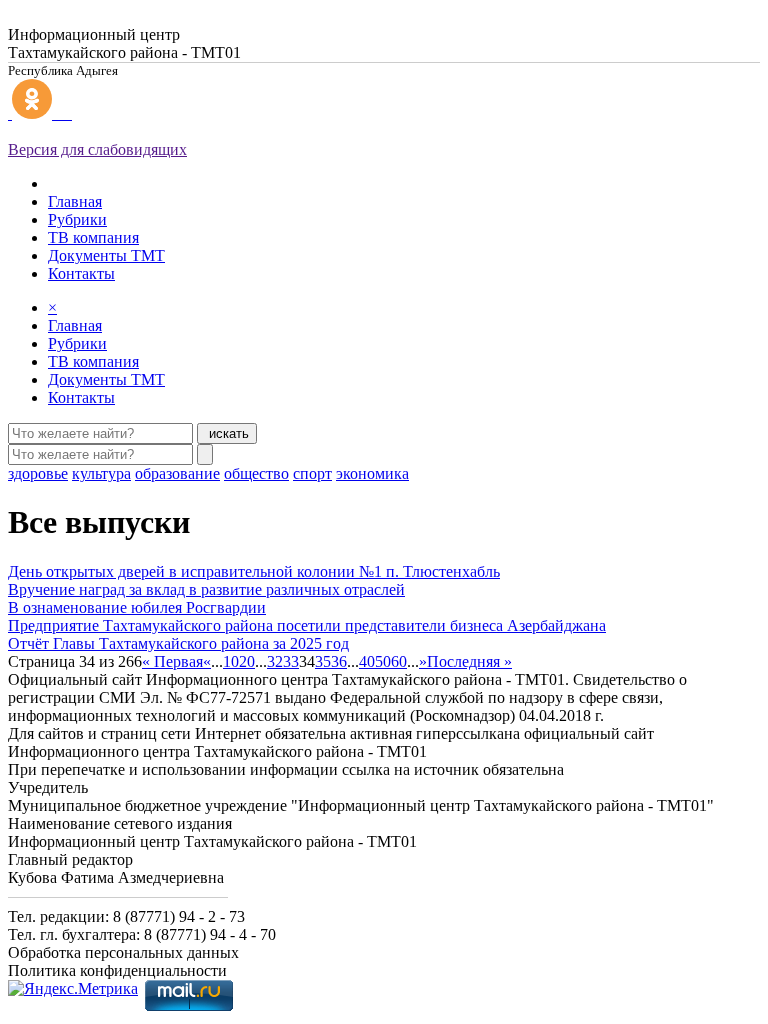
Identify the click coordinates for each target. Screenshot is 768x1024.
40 (367, 661)
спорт (312, 473)
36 (339, 661)
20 (247, 661)
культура (101, 473)
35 (323, 661)
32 (275, 661)
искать (227, 433)
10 (231, 661)
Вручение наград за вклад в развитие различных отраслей (206, 589)
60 (399, 661)
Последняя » (469, 661)
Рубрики (77, 219)
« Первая (172, 661)
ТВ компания (93, 237)
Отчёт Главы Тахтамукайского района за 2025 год (178, 643)
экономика (372, 473)
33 (291, 661)
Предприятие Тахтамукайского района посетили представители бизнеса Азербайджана (307, 625)
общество (256, 473)
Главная (75, 201)
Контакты (81, 273)
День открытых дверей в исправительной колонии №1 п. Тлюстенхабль (254, 571)
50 (383, 661)
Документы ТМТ (106, 255)
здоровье (38, 473)
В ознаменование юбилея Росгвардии (137, 607)
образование (177, 473)
